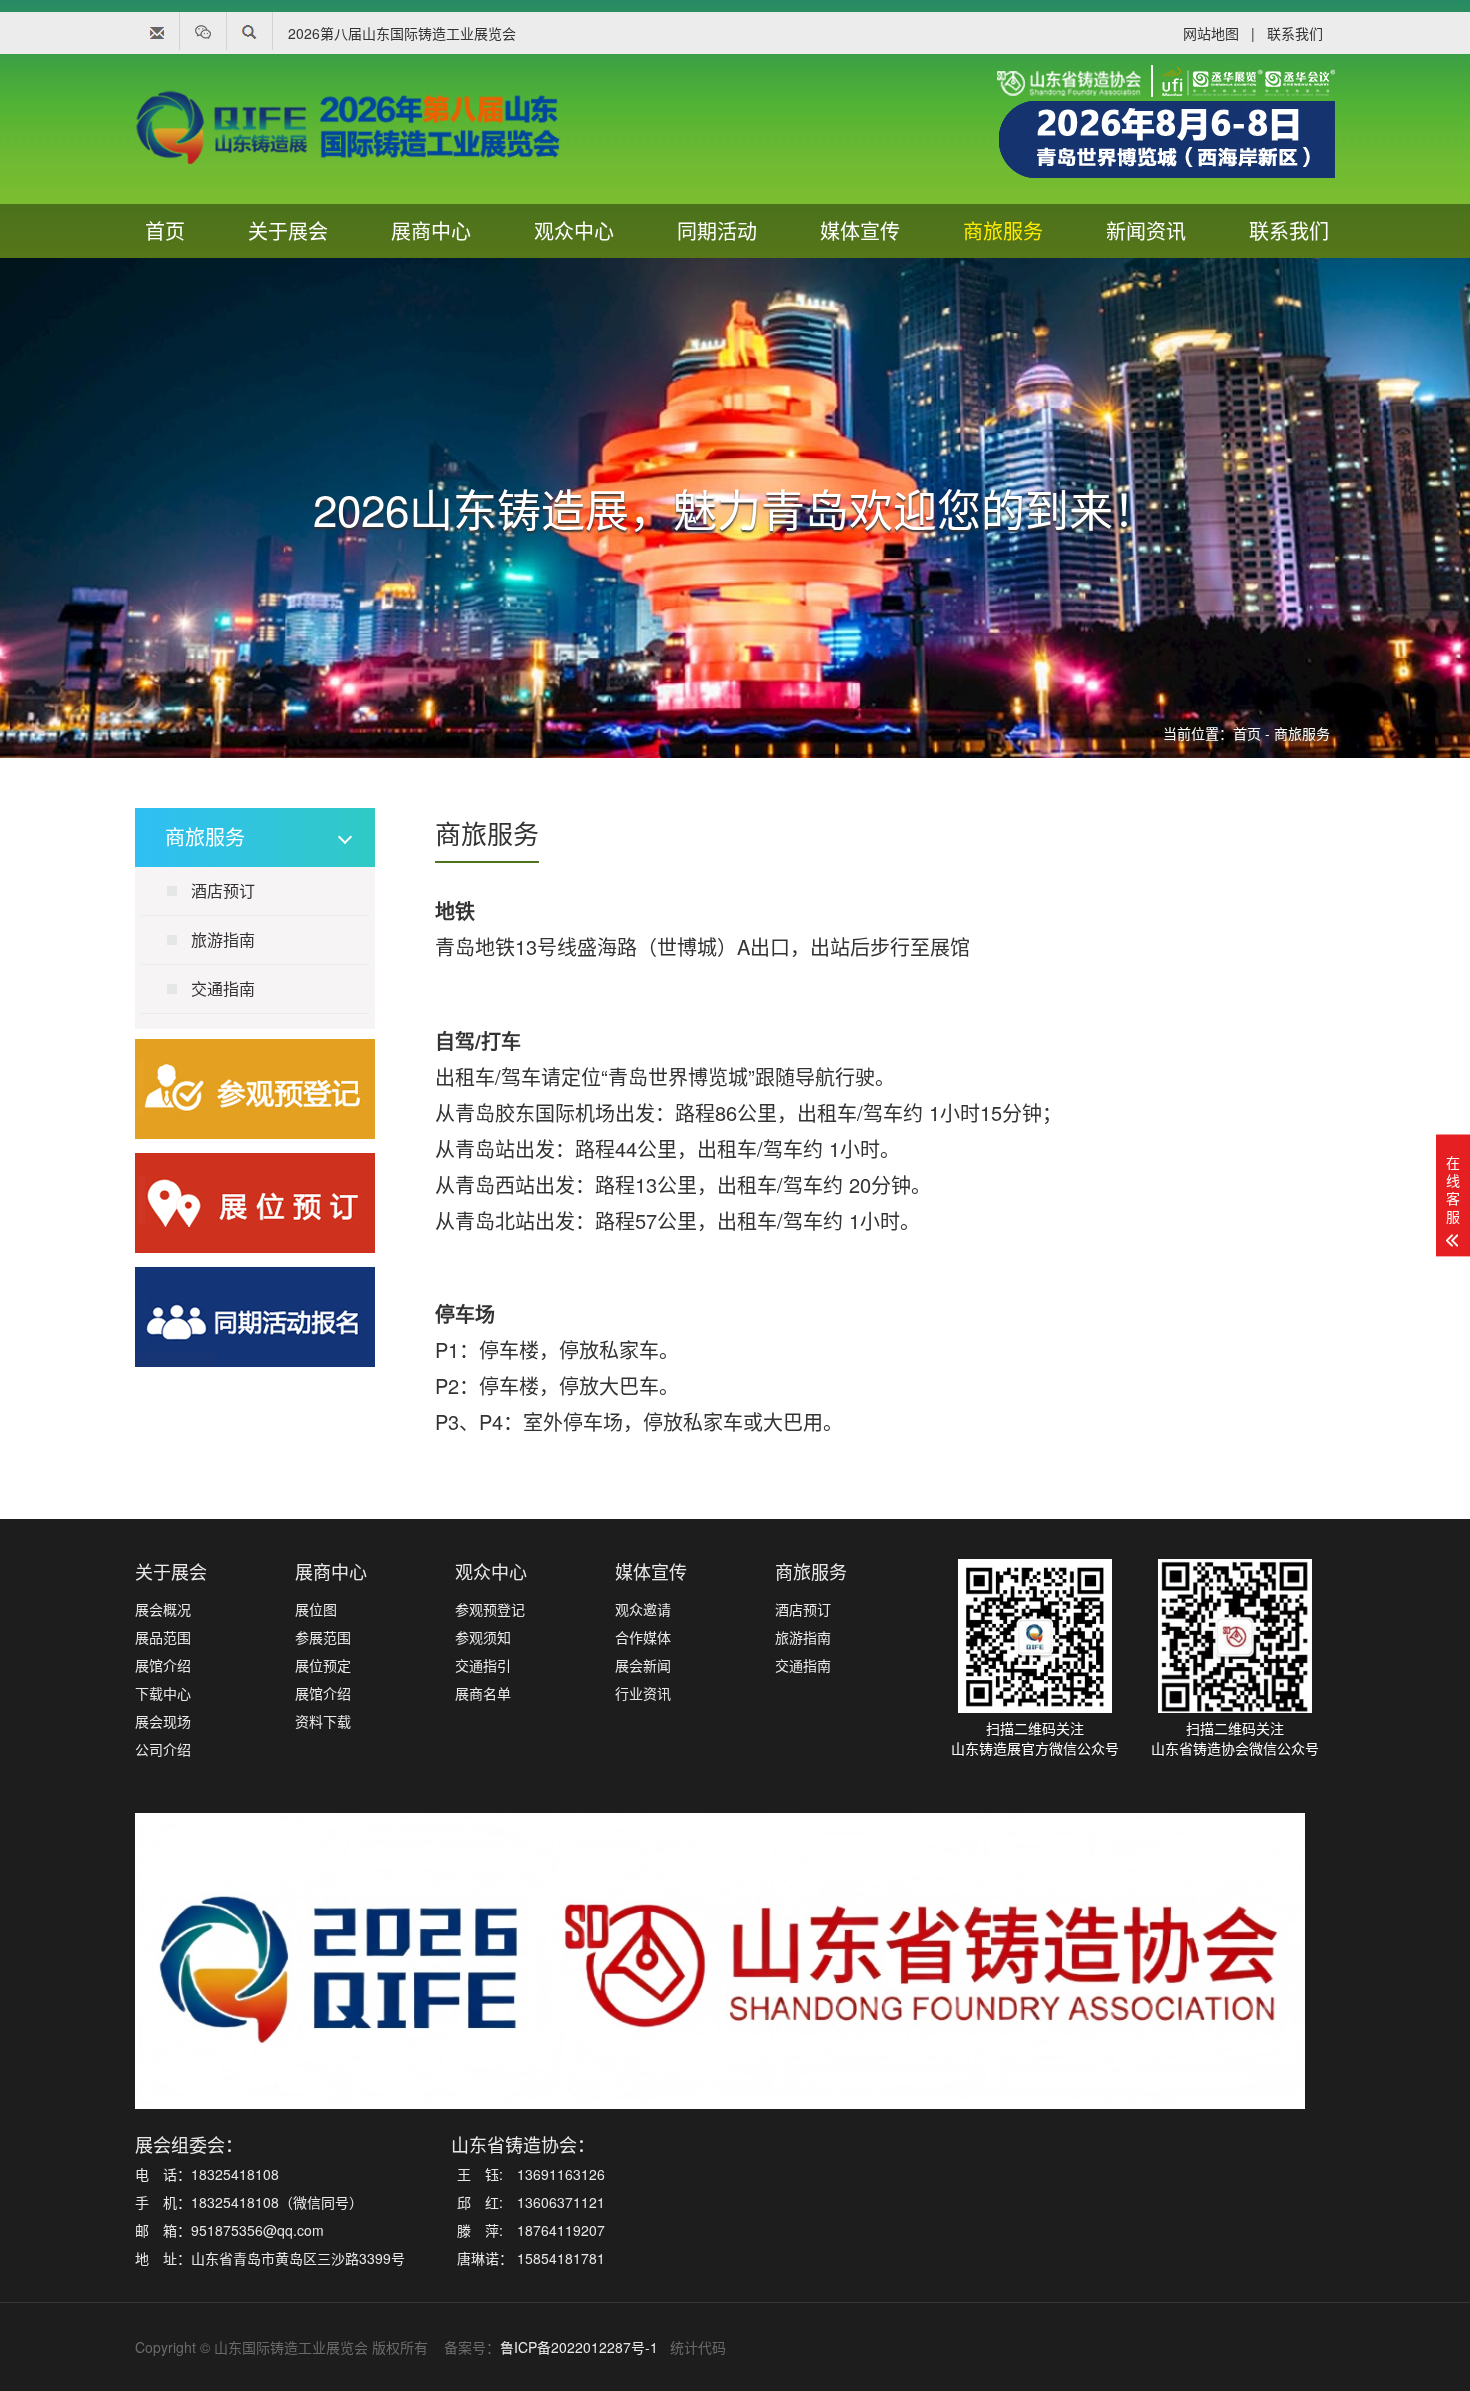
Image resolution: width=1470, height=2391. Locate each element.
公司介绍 (163, 1749)
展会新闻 (643, 1665)
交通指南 (223, 988)
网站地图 (1211, 33)
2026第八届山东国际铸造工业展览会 (402, 33)
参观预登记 (490, 1609)
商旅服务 (1003, 230)
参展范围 (323, 1637)
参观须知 (483, 1637)
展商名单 (483, 1693)
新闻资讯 (1146, 230)
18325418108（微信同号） (277, 2202)
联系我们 (1295, 33)
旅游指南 (223, 939)
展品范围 (163, 1637)
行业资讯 (643, 1693)
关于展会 (288, 230)
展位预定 (323, 1665)
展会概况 (163, 1609)
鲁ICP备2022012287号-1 (579, 2347)
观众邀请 (643, 1609)
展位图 (316, 1609)
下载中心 (163, 1693)
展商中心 (431, 230)
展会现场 (163, 1721)
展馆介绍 (163, 1665)
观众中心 (574, 230)
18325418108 (235, 2174)
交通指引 (483, 1665)
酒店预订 (223, 890)
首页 (165, 230)
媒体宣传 (860, 230)
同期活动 (717, 230)
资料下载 (323, 1721)
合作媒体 (643, 1637)
